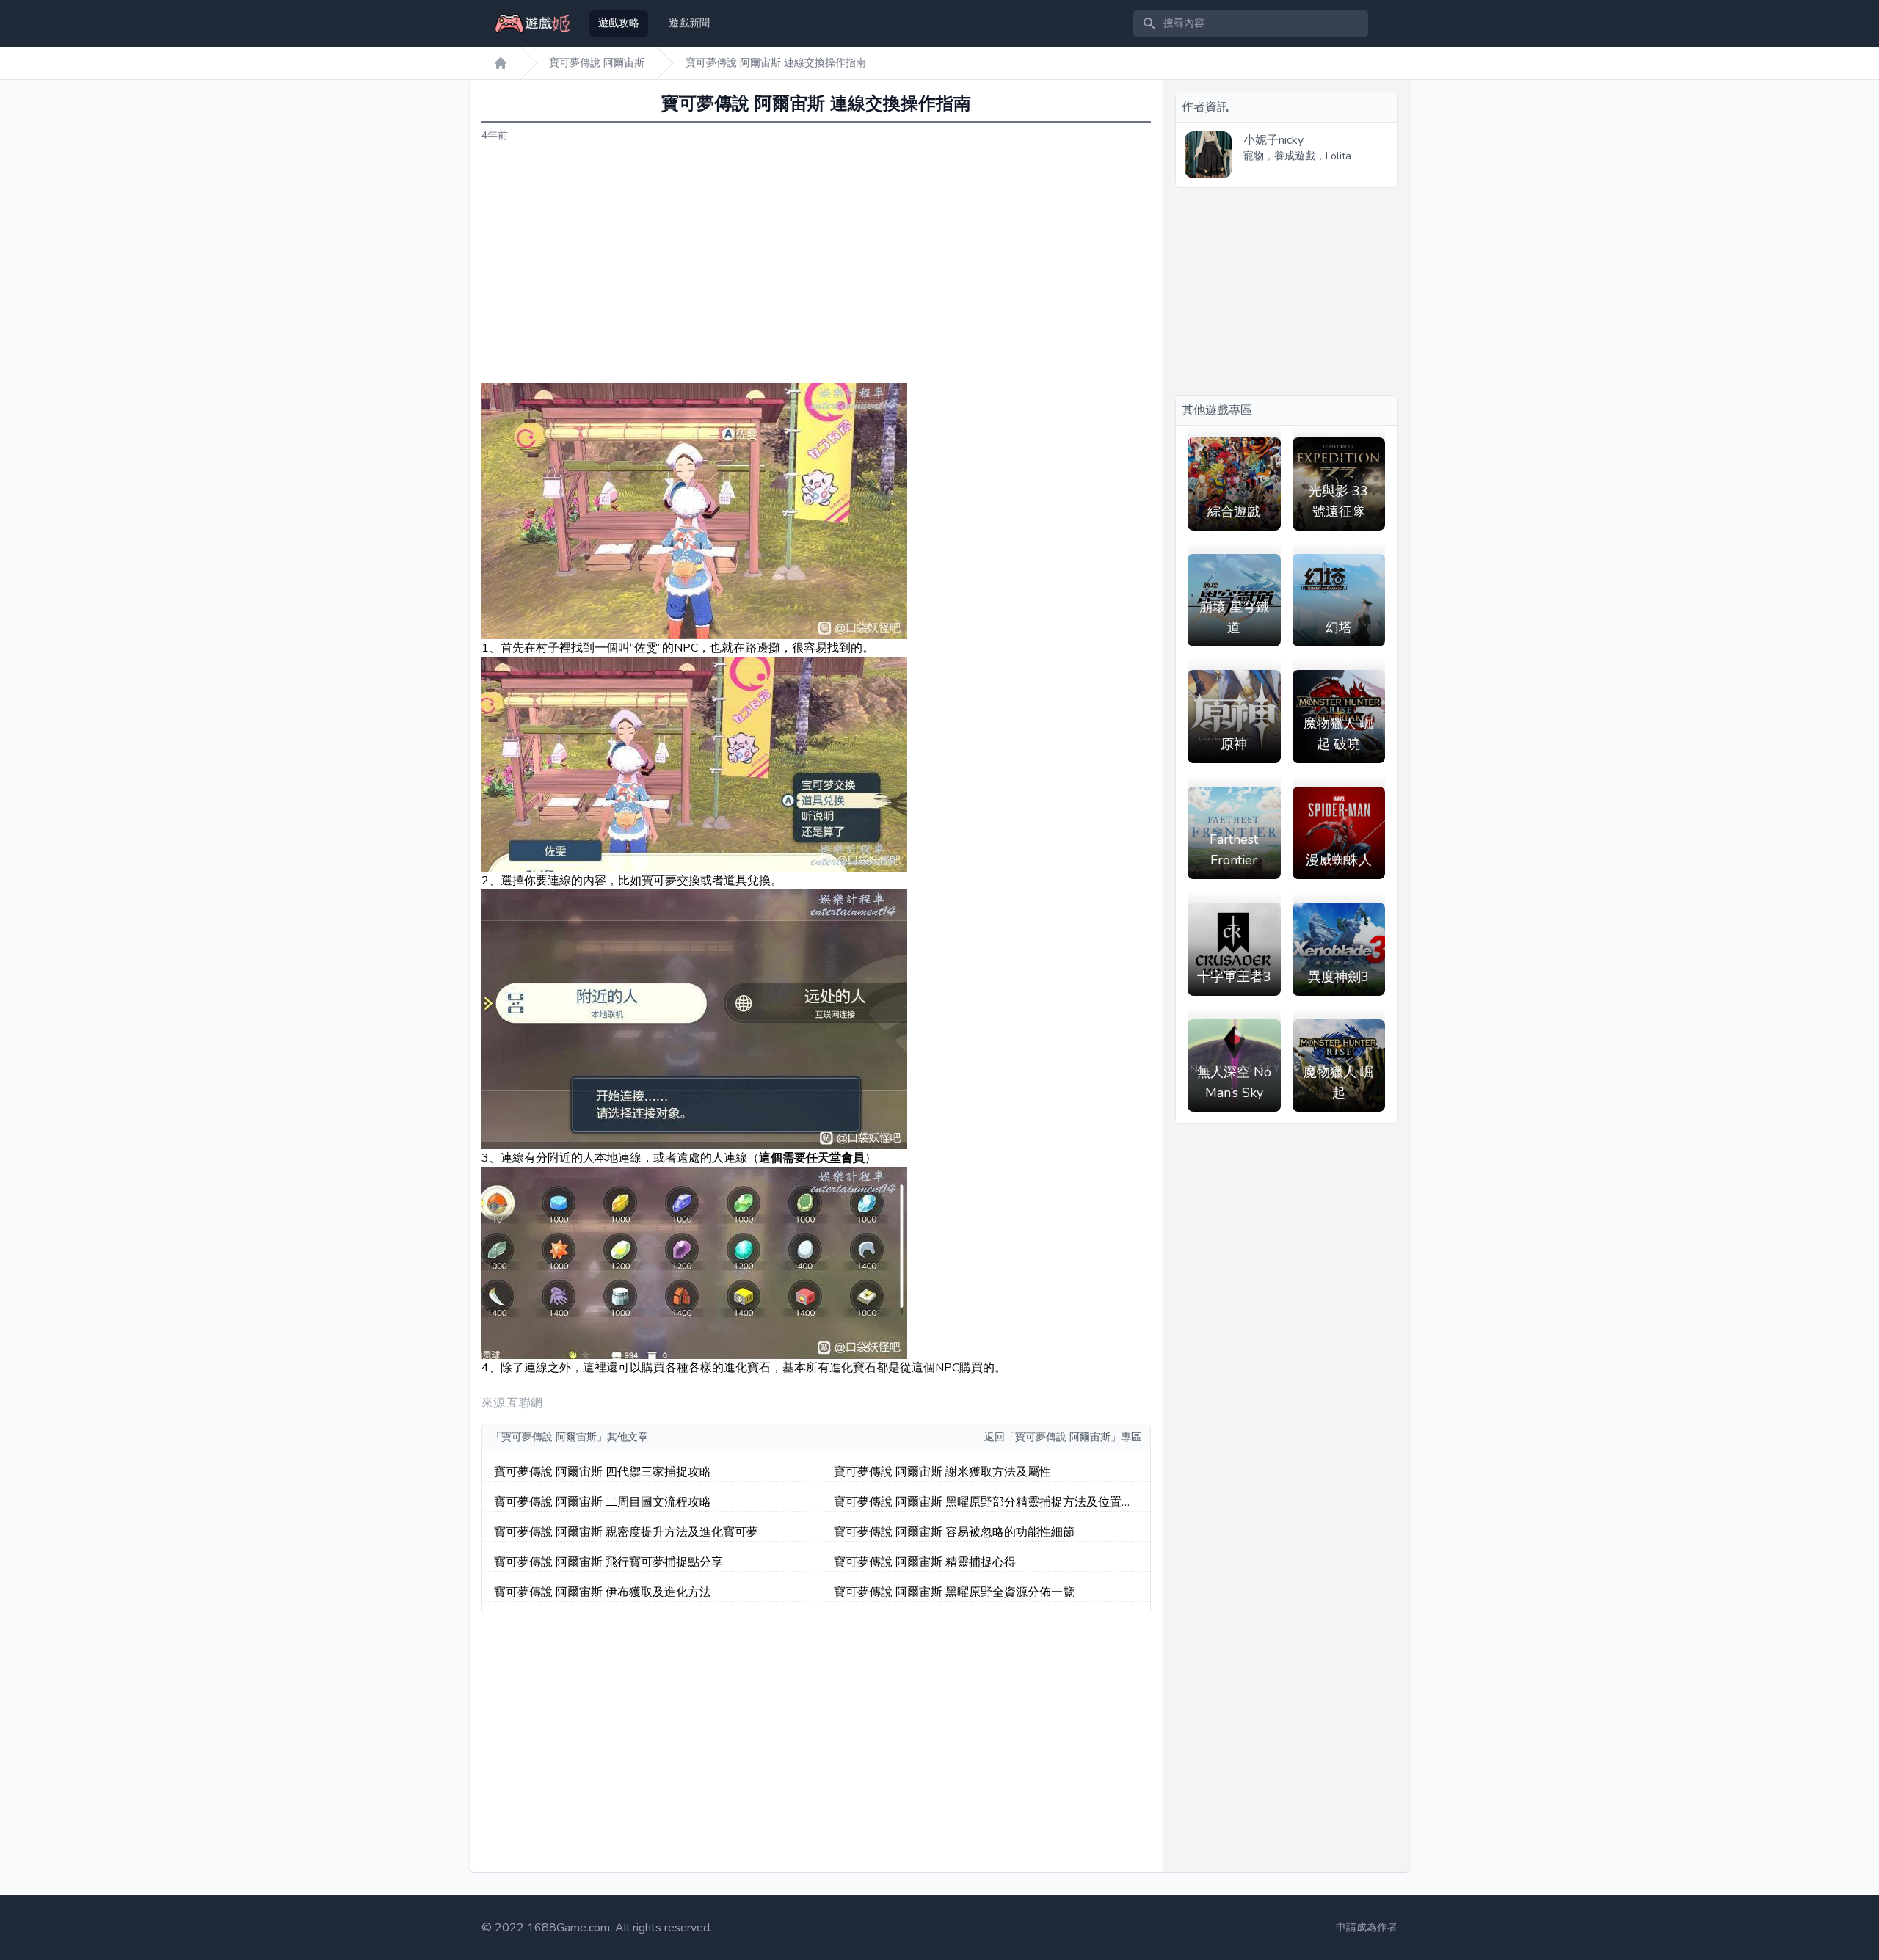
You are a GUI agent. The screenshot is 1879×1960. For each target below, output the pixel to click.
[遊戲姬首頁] (501, 63)
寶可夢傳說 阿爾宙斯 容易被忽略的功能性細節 (954, 1532)
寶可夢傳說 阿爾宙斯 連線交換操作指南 (776, 63)
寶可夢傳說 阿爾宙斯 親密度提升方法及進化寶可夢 (626, 1532)
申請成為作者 (1367, 1927)
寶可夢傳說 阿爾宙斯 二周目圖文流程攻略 (603, 1502)
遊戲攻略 (619, 23)
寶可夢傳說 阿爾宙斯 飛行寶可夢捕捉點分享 (608, 1562)
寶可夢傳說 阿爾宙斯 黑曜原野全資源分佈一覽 (954, 1592)
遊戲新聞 (689, 23)
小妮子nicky (1273, 140)
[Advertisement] (816, 263)
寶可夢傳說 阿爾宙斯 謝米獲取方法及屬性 (942, 1472)
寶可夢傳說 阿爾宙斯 (597, 63)
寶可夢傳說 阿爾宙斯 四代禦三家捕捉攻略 (603, 1472)
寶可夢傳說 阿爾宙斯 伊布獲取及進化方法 (603, 1592)
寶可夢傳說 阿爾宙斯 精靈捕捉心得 (925, 1562)
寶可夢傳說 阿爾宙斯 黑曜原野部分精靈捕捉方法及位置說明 (984, 1502)
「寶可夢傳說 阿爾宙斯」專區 (1073, 1437)
